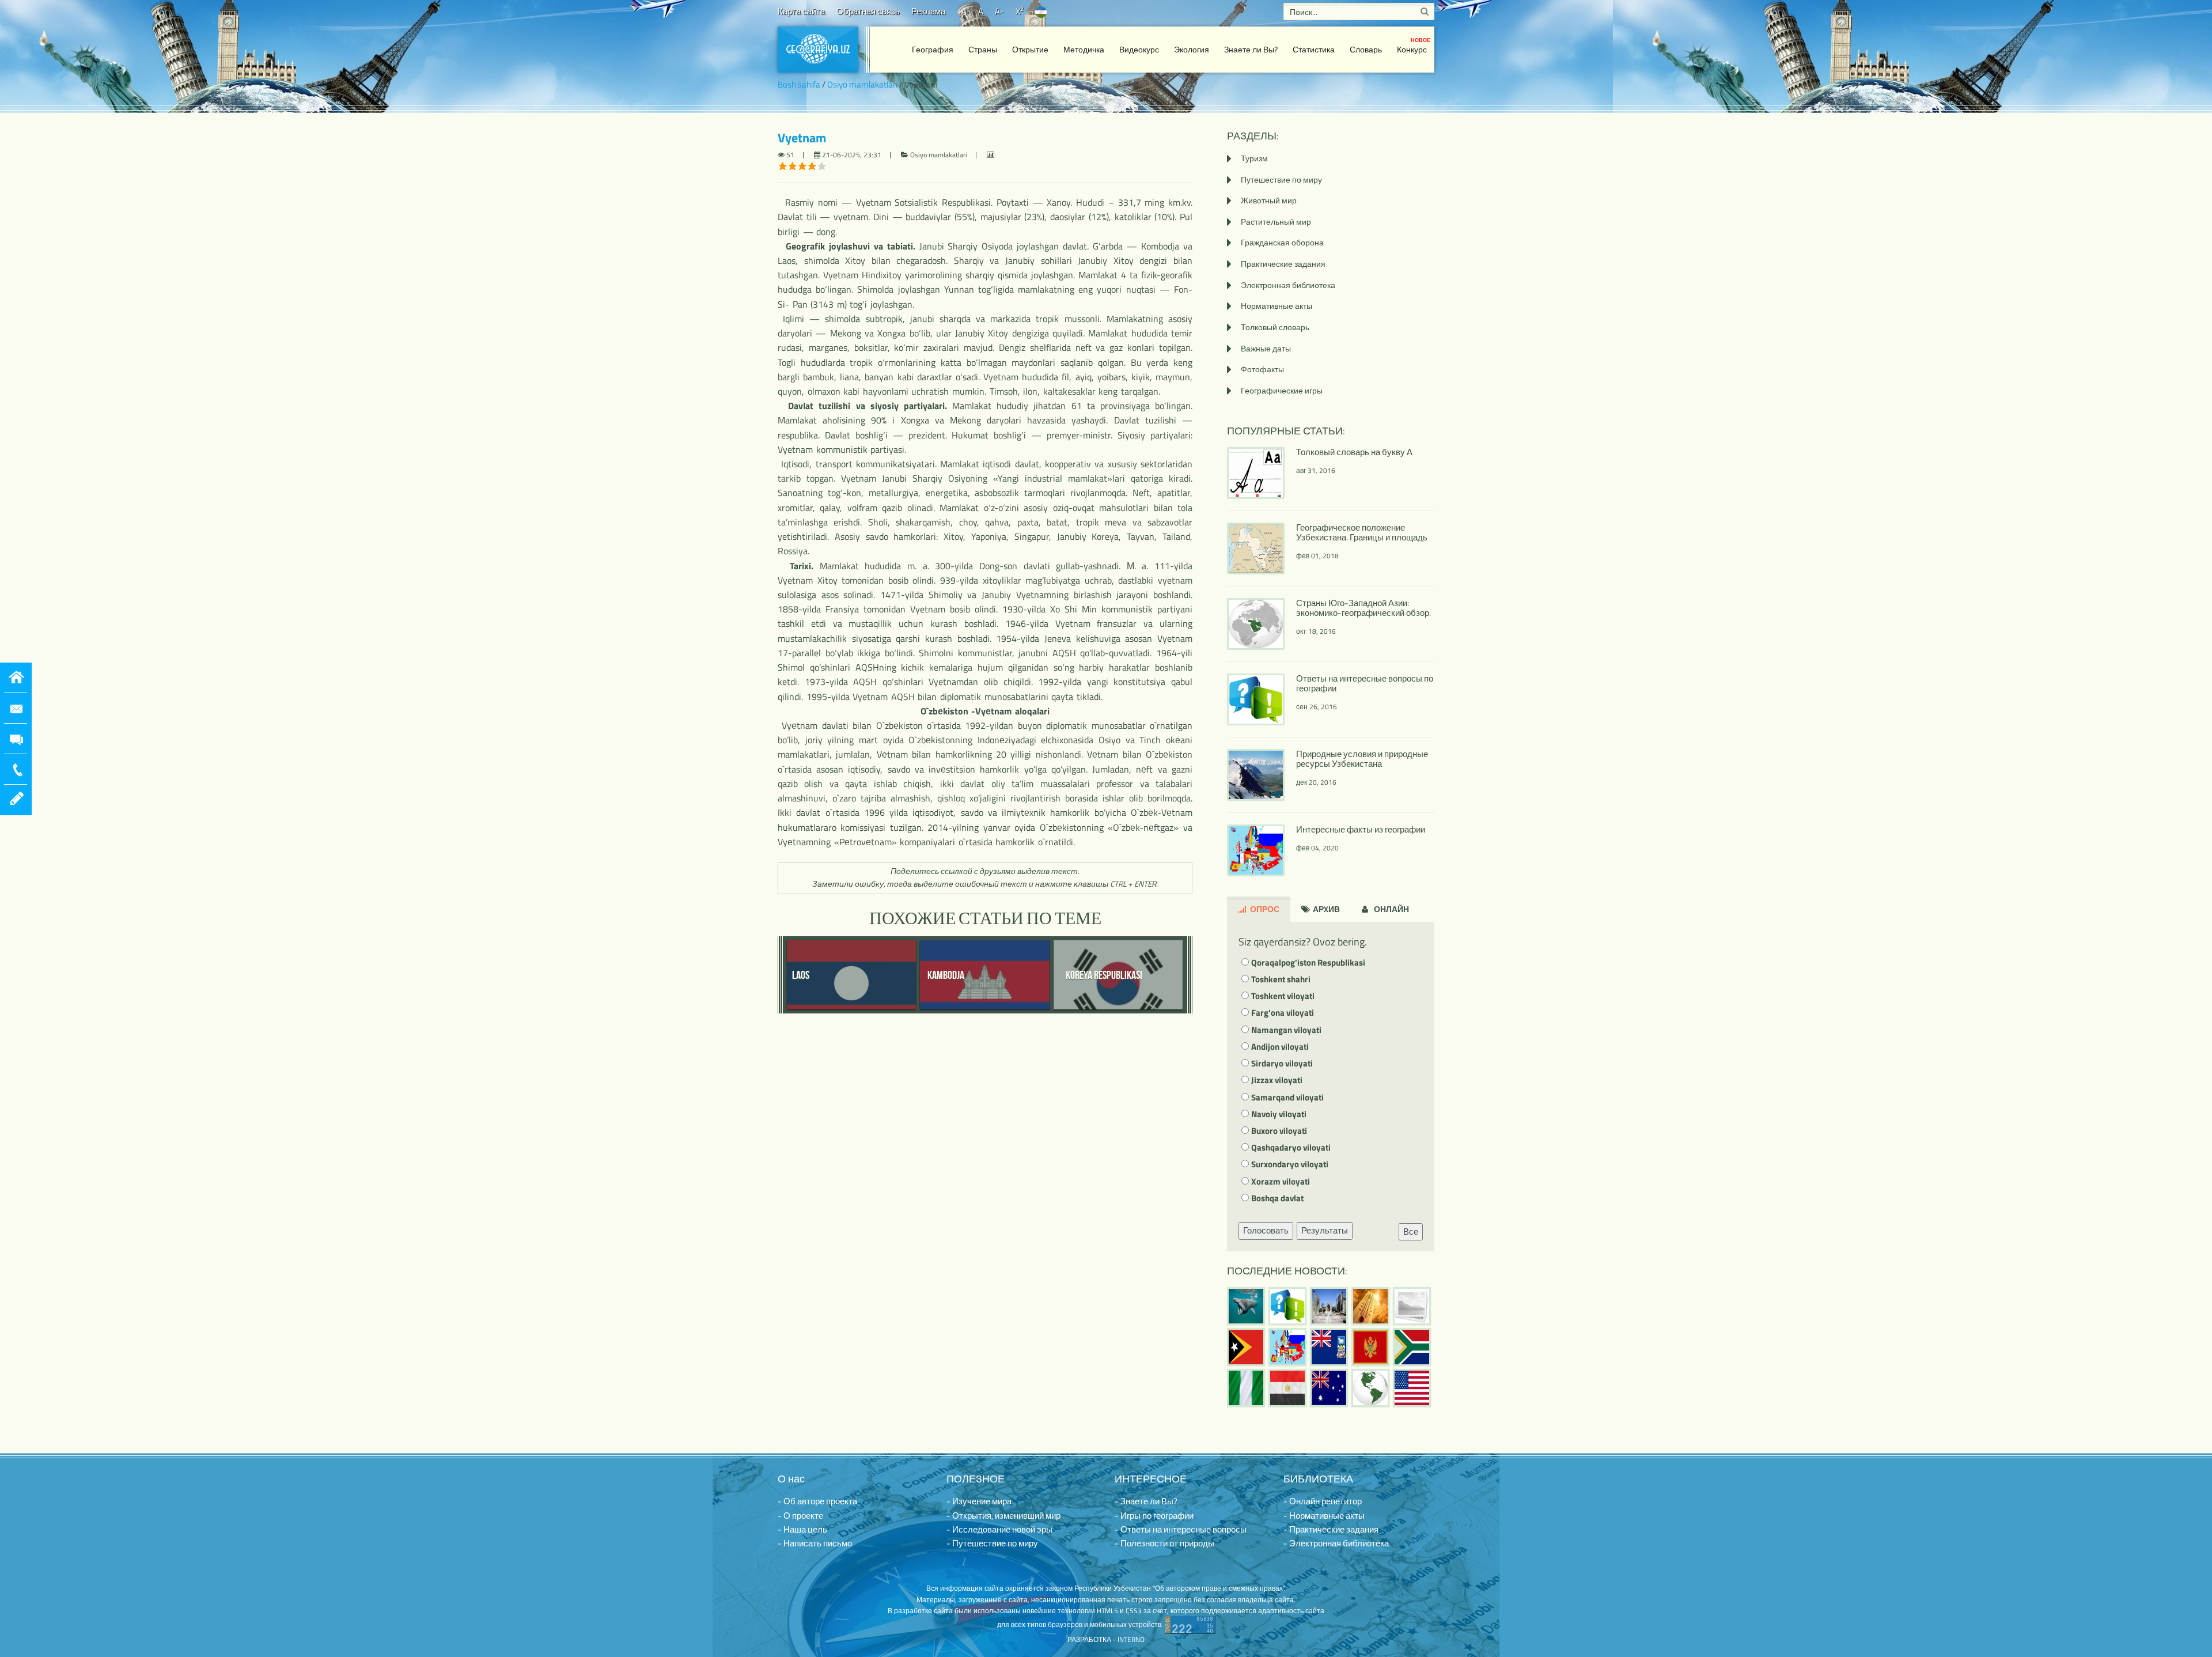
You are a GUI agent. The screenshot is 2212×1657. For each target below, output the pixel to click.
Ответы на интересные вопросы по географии (1365, 683)
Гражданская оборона (1282, 242)
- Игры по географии (1154, 1516)
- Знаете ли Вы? (1146, 1501)
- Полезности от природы (1164, 1543)
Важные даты (1266, 348)
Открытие (1030, 49)
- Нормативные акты (1324, 1516)
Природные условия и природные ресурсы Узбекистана (1362, 759)
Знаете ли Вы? (1251, 49)
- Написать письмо (815, 1543)
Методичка (1084, 49)
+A (962, 11)
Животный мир (1269, 200)
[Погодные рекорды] (1370, 1306)
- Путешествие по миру (992, 1543)
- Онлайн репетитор (1323, 1501)
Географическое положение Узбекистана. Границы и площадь (1362, 532)
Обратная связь (868, 11)
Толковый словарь (1275, 327)
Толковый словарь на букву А (1354, 452)
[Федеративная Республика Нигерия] (1246, 1388)
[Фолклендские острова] (1329, 1347)
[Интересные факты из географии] (1287, 1347)
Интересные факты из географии (1361, 829)
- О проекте (800, 1516)
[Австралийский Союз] (1329, 1388)
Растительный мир (1276, 222)
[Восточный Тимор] (1246, 1347)
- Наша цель (802, 1529)
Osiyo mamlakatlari (862, 84)
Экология (1192, 49)
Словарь (1366, 49)
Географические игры (1282, 390)
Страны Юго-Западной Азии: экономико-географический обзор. (1363, 608)
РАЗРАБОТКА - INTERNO (1106, 1639)
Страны (983, 49)
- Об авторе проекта (817, 1501)
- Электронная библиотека (1336, 1543)
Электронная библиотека (1288, 285)
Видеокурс (1139, 49)
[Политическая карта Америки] (1370, 1388)
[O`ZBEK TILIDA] (1041, 11)
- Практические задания (1331, 1529)
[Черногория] (1370, 1347)
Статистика (1314, 49)
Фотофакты (1262, 369)
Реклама (928, 11)
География (933, 49)
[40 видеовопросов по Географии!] (1287, 1306)
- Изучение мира (979, 1501)
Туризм (1254, 158)
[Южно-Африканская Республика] (1412, 1347)
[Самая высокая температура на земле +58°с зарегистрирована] (1412, 1306)
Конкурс (1414, 46)
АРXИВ (1325, 909)
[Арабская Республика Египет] (1287, 1388)
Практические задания (1283, 264)
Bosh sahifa (799, 84)
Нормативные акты (1277, 306)
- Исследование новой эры (999, 1529)
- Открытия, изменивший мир (1003, 1516)
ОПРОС (1264, 909)
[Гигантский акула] (1246, 1306)
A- (999, 11)
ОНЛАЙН (1391, 909)
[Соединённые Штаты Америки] (1412, 1388)
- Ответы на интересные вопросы (1181, 1529)
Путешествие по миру (1281, 179)
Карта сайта (801, 11)
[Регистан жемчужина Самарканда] (1329, 1306)
